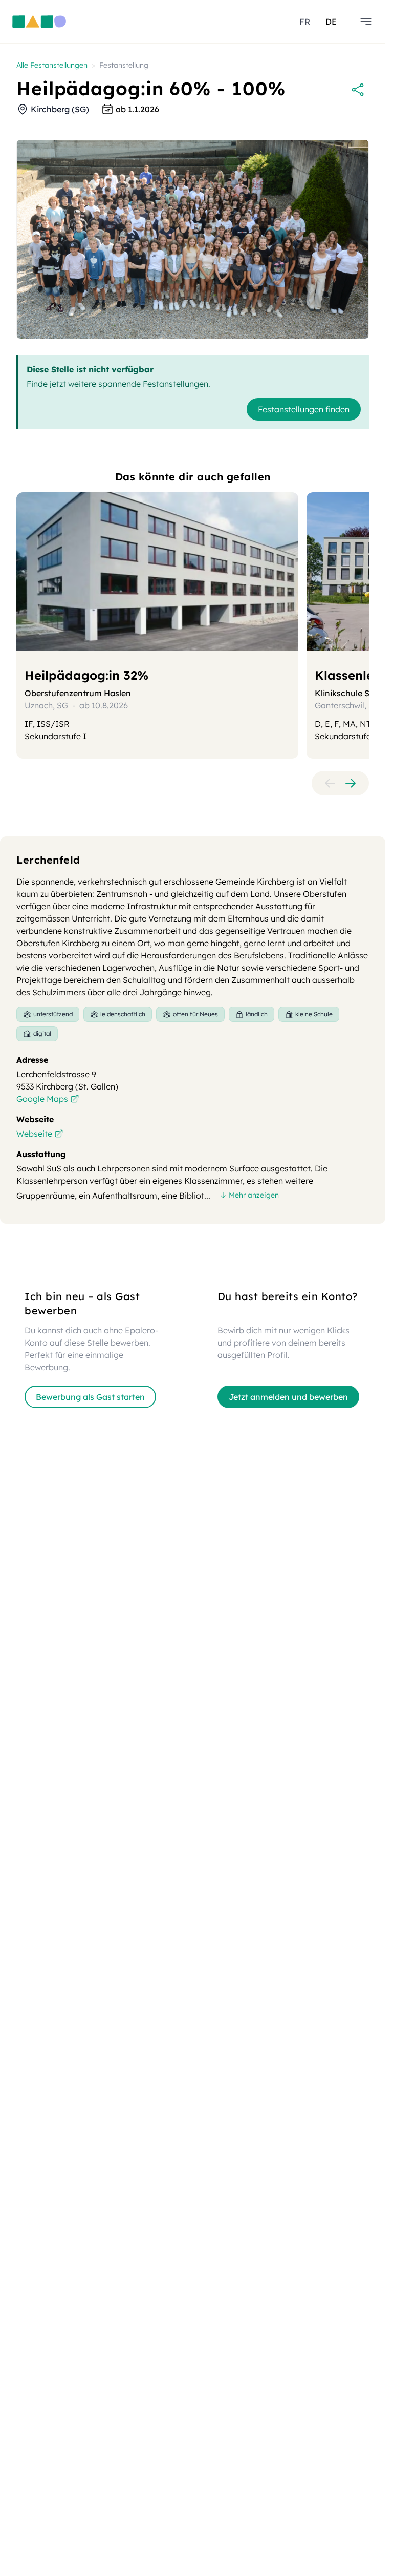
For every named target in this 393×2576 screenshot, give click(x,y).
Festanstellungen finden (304, 409)
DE (331, 22)
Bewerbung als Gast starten (90, 1397)
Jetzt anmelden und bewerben (288, 1397)
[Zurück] (330, 783)
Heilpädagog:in (86, 675)
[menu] (366, 22)
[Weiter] (351, 783)
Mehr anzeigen (254, 1195)
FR (305, 22)
